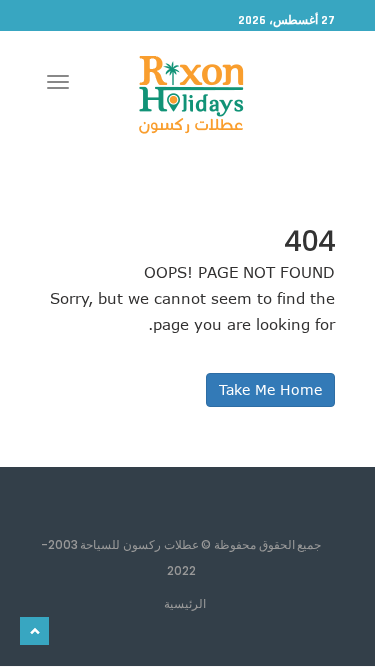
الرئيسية (185, 603)
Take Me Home (270, 389)
